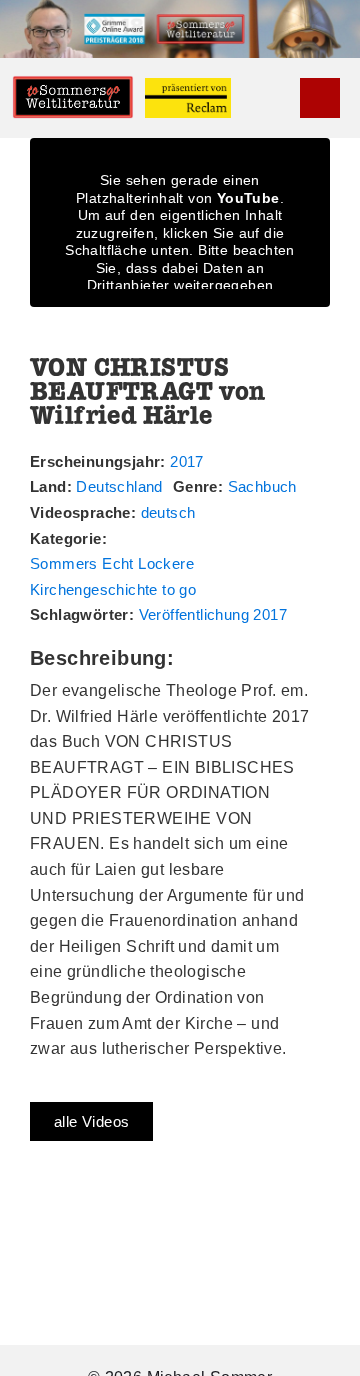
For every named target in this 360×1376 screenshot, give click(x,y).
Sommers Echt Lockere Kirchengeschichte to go (113, 576)
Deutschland (119, 486)
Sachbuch (262, 486)
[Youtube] (320, 98)
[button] (286, 98)
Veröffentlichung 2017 (213, 614)
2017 (187, 461)
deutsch (168, 512)
